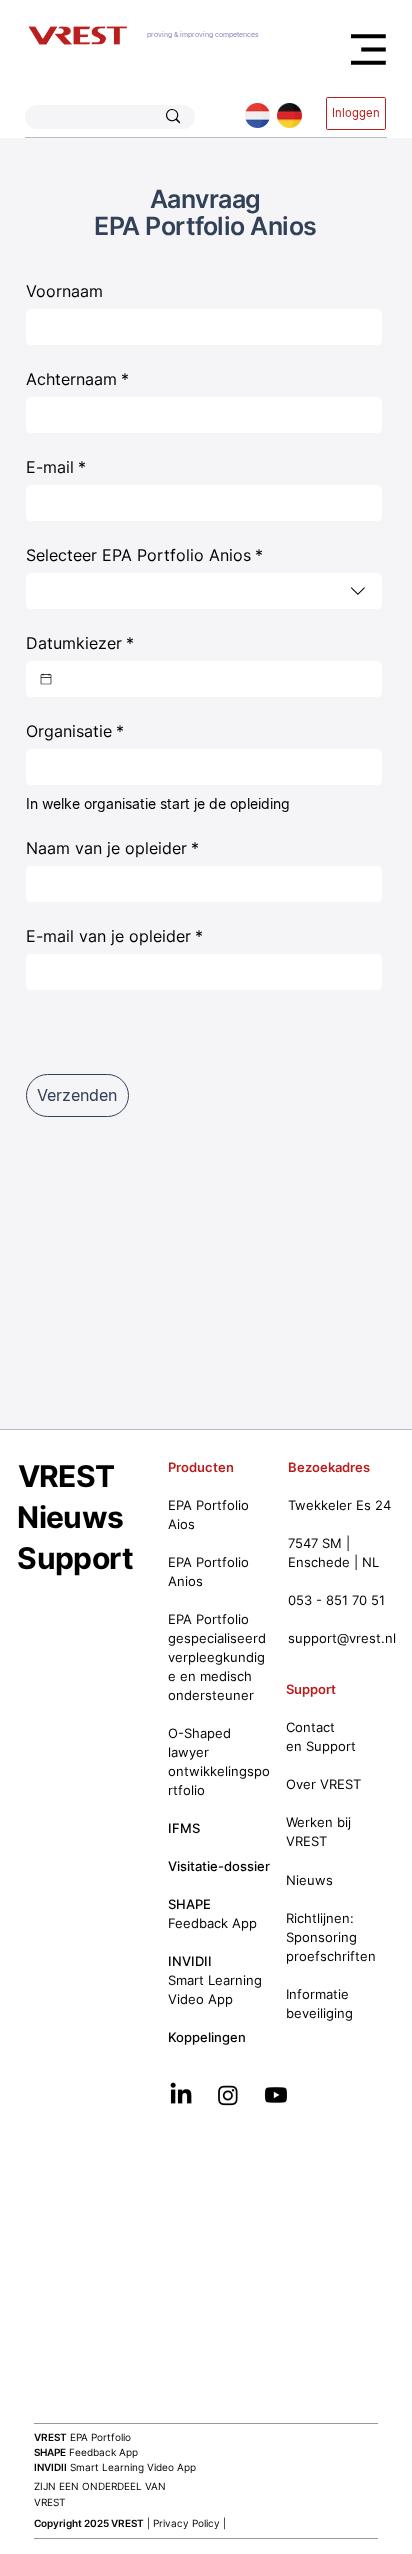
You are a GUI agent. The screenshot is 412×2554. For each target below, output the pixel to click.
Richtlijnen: (320, 1918)
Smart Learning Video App (115, 2467)
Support (75, 1558)
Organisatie (75, 731)
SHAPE (189, 1904)
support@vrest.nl (342, 1638)
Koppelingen (207, 2037)
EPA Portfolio (82, 2437)
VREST (66, 1476)
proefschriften (331, 1956)
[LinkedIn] (181, 2095)
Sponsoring (321, 1937)
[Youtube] (276, 2095)
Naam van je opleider (112, 848)
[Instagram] (228, 2095)
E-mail (56, 467)
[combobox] (204, 591)
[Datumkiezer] (46, 679)
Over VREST (323, 1784)
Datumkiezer (80, 643)
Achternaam (77, 379)
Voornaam (64, 291)
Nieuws (70, 1517)
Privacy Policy (186, 2523)
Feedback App (86, 2452)
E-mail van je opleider (114, 936)
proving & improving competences (203, 34)
